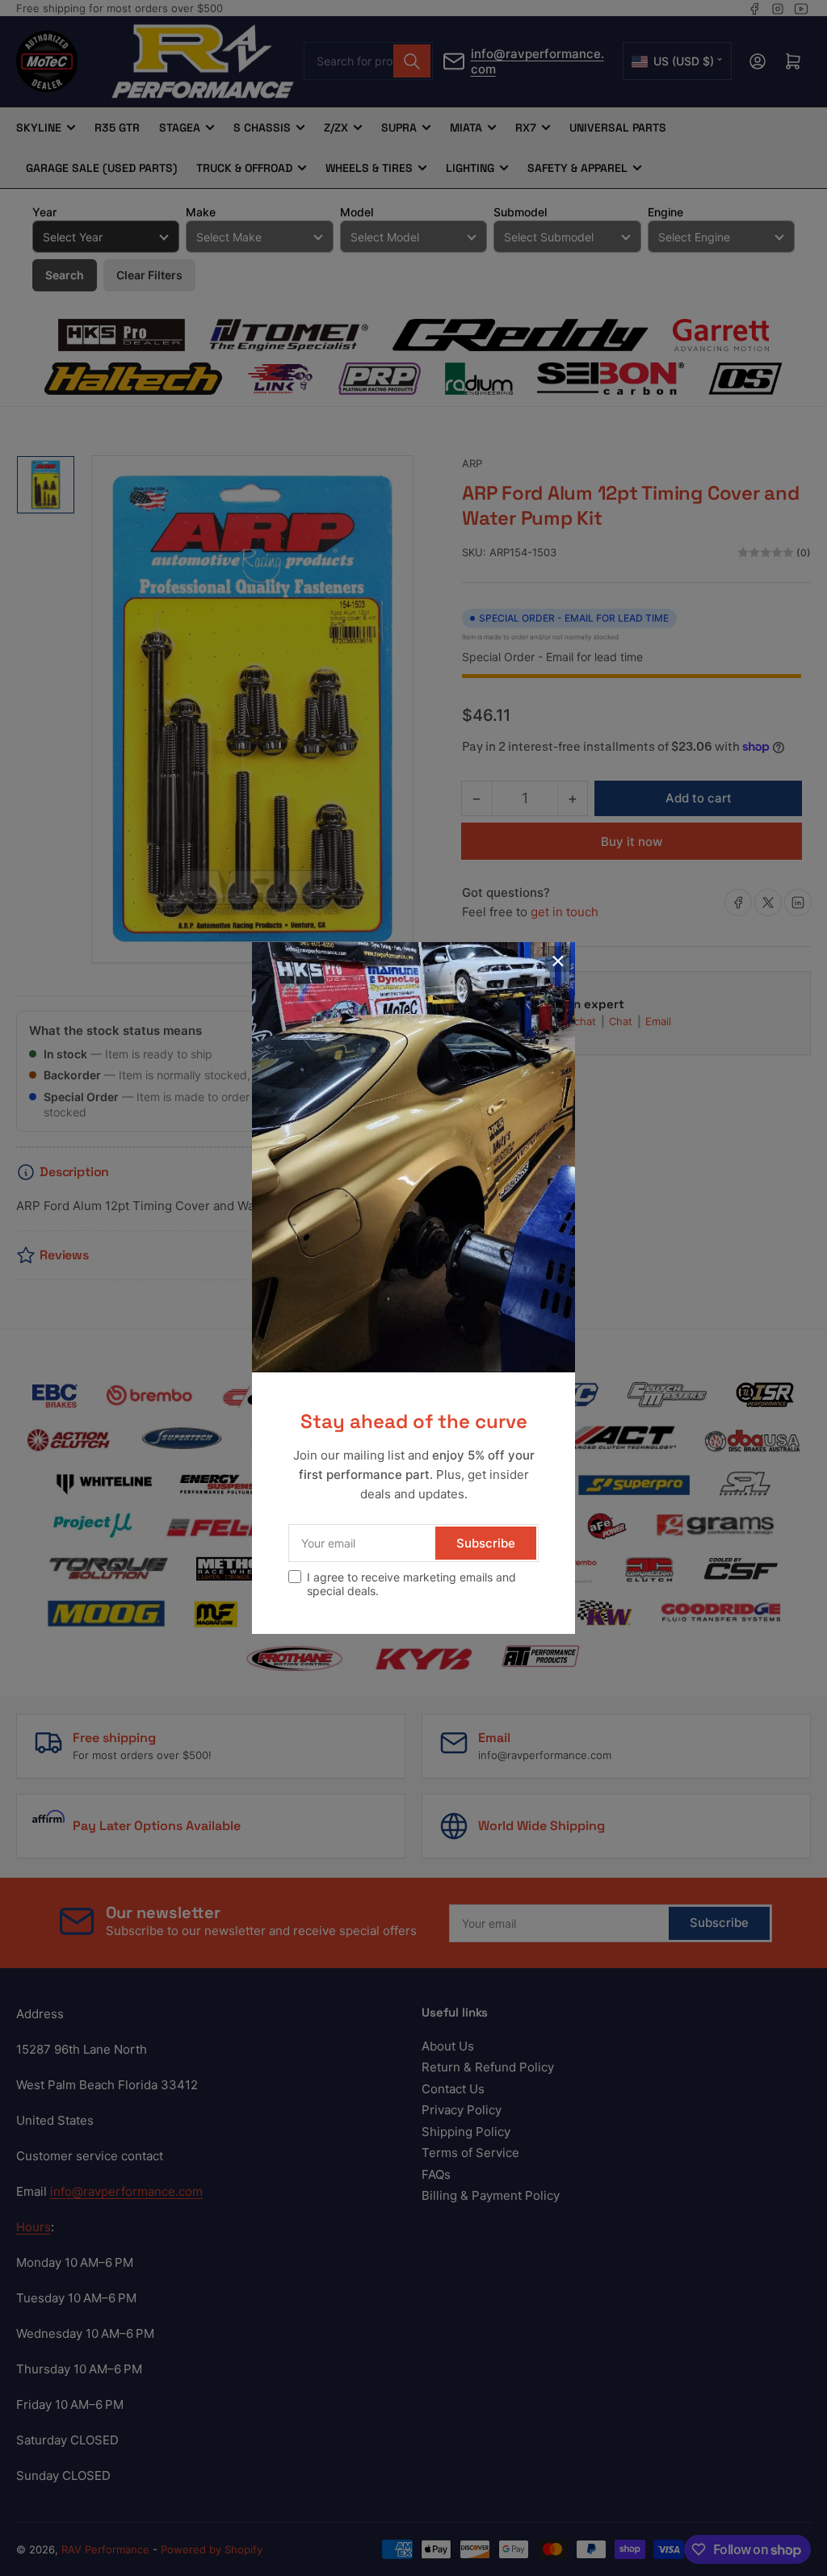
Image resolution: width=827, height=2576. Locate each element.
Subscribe (486, 1543)
